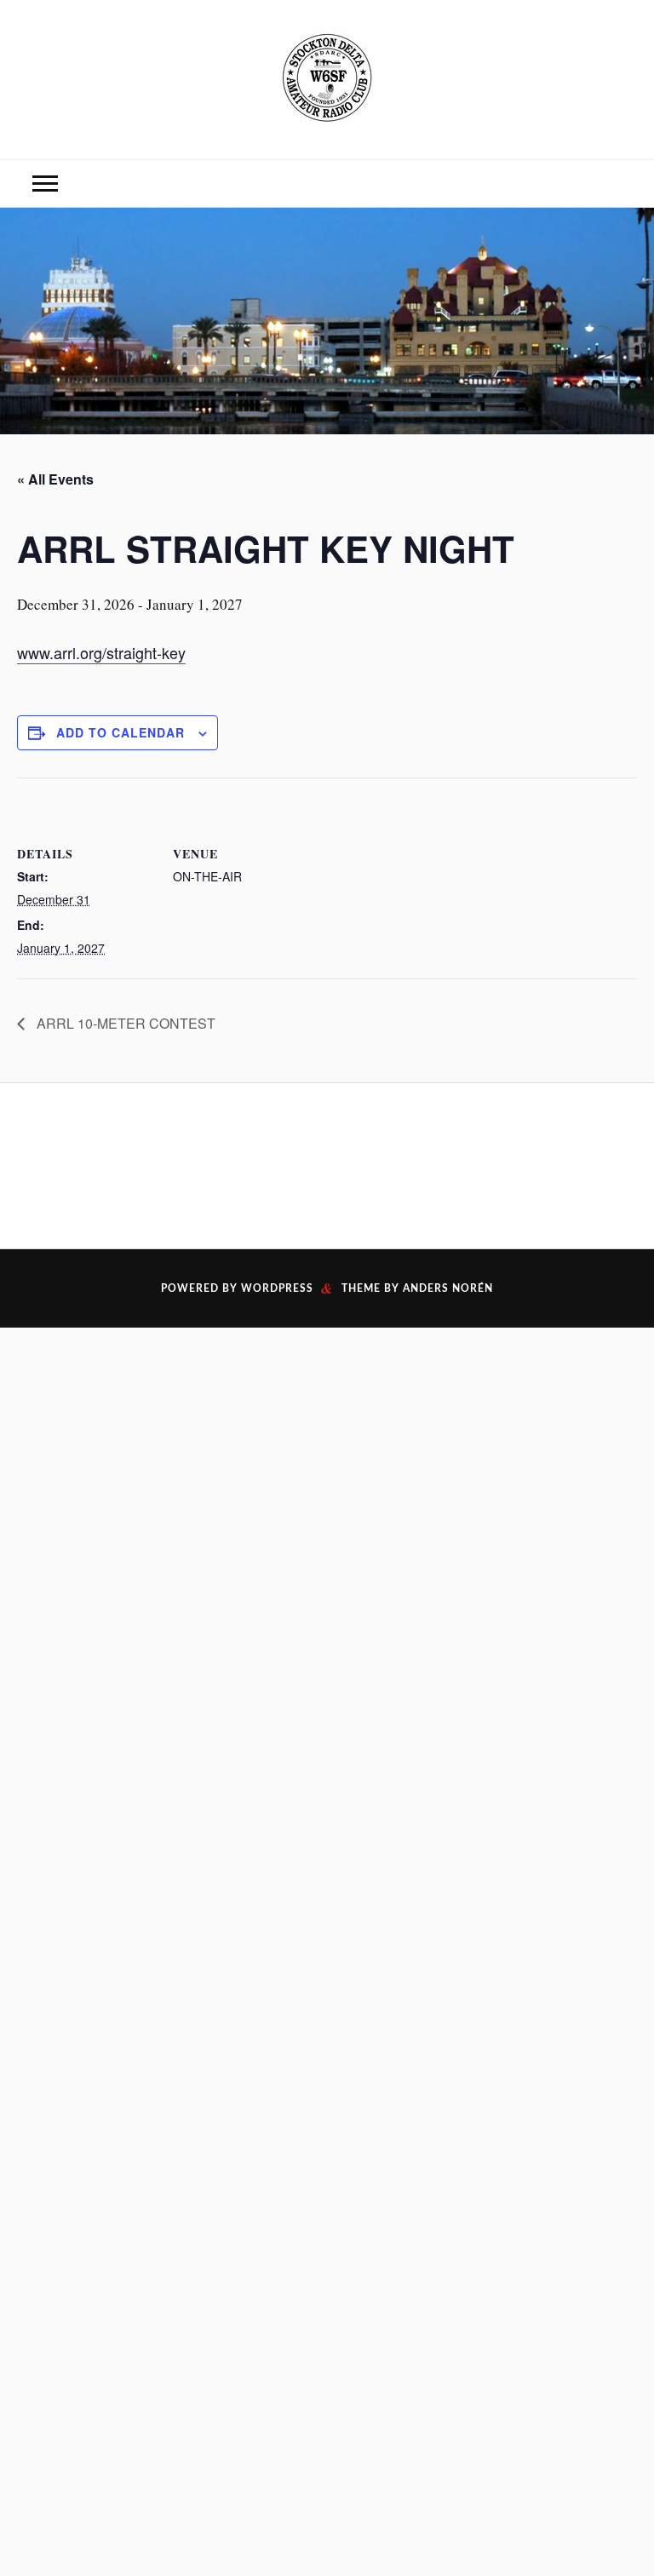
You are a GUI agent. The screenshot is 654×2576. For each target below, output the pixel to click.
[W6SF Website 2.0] (327, 77)
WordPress (277, 1288)
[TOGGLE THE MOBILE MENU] (45, 184)
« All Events (55, 479)
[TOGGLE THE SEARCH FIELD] (609, 184)
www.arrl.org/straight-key (101, 652)
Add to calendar (120, 732)
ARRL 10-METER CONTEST (124, 1023)
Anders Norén (448, 1288)
